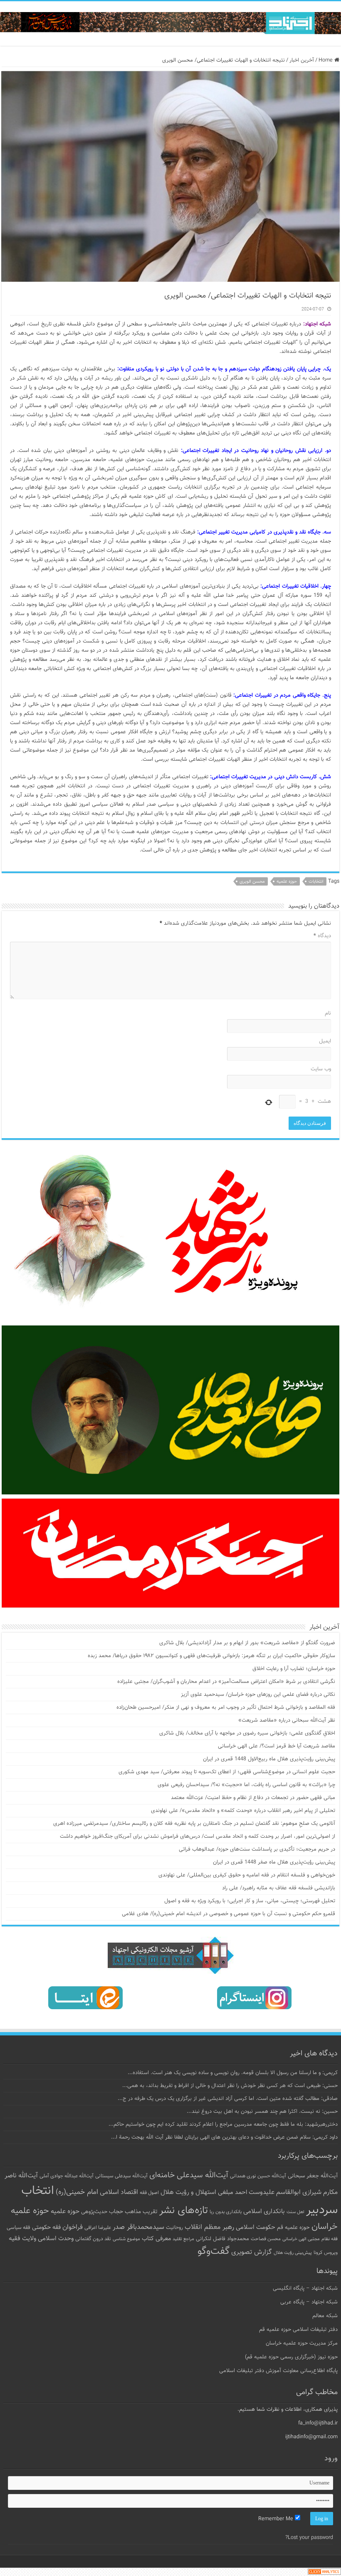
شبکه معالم (325, 2316)
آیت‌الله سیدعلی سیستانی (121, 2176)
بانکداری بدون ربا (226, 2212)
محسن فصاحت (266, 2239)
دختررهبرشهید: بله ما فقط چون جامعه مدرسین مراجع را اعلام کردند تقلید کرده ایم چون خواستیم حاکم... (223, 2124)
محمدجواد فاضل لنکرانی (222, 2239)
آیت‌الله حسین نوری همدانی (258, 2176)
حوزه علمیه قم (293, 2227)
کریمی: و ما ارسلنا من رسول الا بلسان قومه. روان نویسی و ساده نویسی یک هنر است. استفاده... (233, 2073)
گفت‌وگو (214, 2251)
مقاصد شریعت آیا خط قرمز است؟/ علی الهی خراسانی (277, 1746)
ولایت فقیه (22, 2239)
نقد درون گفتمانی (93, 2239)
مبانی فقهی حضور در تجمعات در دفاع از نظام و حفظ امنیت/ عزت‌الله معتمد (253, 1798)
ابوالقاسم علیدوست (275, 2192)
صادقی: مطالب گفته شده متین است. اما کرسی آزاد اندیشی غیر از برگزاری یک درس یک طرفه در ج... (228, 2099)
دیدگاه (322, 936)
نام (328, 1013)
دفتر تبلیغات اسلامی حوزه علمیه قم (298, 2330)
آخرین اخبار (302, 60)
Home (326, 60)
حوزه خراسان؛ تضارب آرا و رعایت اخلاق (294, 1669)
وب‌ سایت (321, 1069)
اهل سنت (295, 2212)
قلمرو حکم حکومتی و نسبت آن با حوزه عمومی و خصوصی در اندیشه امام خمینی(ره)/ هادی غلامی (229, 1914)
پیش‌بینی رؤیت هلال (293, 2253)
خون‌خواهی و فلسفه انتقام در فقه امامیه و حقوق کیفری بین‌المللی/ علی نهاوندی (247, 1875)
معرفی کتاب (156, 2239)
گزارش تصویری (252, 2252)
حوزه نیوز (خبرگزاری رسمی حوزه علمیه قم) (291, 2357)
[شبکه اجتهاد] (170, 24)
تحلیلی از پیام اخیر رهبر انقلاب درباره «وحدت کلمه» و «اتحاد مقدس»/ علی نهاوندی (243, 1811)
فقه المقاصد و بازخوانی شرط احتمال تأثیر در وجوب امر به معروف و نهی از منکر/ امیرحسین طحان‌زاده (226, 1707)
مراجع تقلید (183, 2239)
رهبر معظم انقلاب (209, 2227)
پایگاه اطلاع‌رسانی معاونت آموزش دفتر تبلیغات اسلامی (278, 2371)
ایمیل (325, 1041)
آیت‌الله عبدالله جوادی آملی (67, 2176)
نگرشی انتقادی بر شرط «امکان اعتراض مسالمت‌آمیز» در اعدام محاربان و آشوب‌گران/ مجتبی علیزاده (226, 1682)
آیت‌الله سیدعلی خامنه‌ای (189, 2175)
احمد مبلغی (232, 2193)
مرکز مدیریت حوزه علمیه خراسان (302, 2343)
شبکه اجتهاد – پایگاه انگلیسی (305, 2288)
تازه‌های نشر (184, 2211)
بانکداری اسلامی (264, 2211)
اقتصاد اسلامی (119, 2193)
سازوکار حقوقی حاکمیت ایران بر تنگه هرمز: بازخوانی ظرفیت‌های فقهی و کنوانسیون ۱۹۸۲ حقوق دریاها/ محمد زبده (211, 1656)
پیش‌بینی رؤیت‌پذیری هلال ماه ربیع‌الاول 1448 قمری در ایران (269, 1759)
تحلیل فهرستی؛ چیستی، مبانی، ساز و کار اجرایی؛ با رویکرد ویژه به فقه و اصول (250, 1901)
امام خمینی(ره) (77, 2192)
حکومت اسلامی (256, 2227)
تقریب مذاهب (141, 2212)
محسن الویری (252, 882)
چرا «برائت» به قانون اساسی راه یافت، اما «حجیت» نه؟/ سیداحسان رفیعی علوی (246, 1785)
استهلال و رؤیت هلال (188, 2192)
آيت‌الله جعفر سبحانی (313, 2176)
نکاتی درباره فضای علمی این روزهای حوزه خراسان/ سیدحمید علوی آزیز (258, 1695)
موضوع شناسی (126, 2239)
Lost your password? (309, 2538)
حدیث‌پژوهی (94, 2212)
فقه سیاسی (19, 2228)
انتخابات (316, 882)
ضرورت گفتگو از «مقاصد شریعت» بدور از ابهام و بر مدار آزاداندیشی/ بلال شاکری (247, 1643)
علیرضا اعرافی (98, 2228)
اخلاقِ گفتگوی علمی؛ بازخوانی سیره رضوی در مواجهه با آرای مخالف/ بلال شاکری (247, 1733)
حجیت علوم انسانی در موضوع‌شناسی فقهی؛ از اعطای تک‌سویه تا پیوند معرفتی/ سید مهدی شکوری (227, 1772)
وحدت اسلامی (56, 2238)
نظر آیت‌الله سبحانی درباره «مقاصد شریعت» (287, 1720)
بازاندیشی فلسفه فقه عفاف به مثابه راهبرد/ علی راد (279, 1888)
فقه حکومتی (46, 2227)
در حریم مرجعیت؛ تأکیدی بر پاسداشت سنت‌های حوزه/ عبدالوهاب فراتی (257, 1849)
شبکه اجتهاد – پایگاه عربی (309, 2302)
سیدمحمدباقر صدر (138, 2227)
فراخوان (73, 2227)
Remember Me (277, 2519)
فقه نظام (330, 2239)
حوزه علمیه (287, 882)
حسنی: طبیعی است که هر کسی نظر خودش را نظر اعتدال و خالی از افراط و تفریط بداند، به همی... (230, 2086)
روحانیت (174, 2228)
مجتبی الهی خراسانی (301, 2239)
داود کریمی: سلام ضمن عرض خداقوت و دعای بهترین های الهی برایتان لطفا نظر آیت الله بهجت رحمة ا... (224, 2137)
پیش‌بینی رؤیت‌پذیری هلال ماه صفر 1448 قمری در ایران (274, 1862)
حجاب (116, 2212)
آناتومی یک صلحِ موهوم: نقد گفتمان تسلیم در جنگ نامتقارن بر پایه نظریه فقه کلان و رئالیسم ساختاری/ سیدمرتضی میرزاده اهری (194, 1824)
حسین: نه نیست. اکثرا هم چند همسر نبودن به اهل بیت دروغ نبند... (262, 2112)
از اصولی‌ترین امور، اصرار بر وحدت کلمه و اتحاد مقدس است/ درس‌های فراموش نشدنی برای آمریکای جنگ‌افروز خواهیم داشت (198, 1836)
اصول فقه (149, 2193)
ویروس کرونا (326, 2253)
